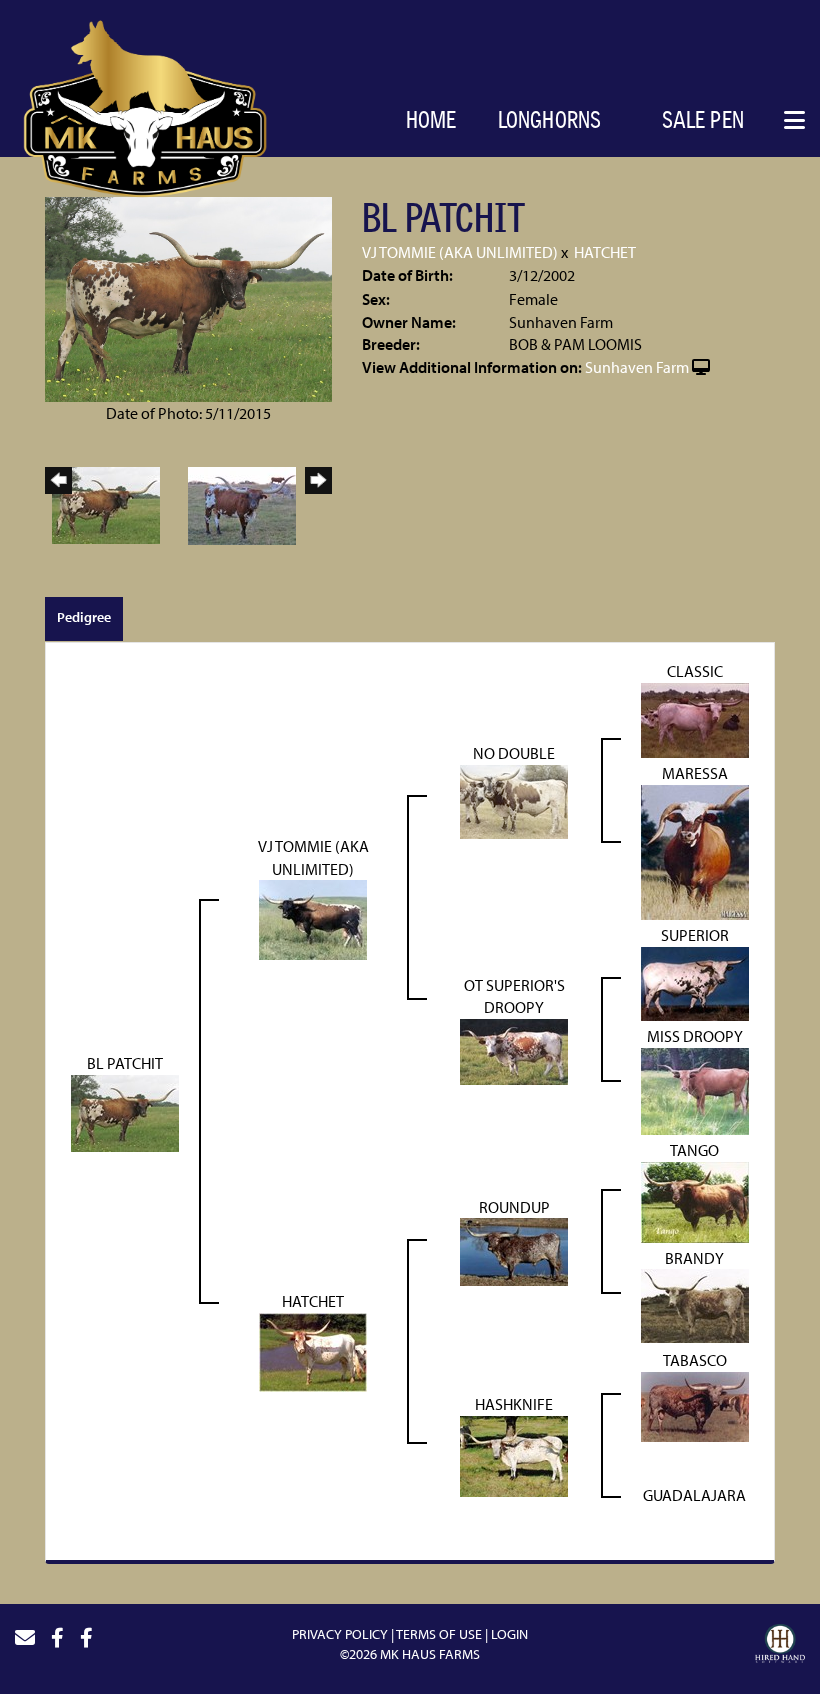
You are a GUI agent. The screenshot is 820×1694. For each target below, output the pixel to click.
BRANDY (694, 1258)
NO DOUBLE (514, 753)
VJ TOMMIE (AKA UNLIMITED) (460, 252)
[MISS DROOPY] (695, 1089)
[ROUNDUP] (514, 1250)
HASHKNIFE (514, 1404)
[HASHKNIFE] (514, 1455)
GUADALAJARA (694, 1495)
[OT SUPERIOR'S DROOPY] (514, 1050)
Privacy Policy (340, 1634)
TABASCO (695, 1360)
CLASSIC (695, 671)
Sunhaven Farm (637, 367)
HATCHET (605, 252)
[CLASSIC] (695, 719)
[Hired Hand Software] (780, 1646)
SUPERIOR (695, 935)
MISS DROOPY (695, 1036)
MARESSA (695, 773)
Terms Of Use (439, 1634)
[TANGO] (695, 1200)
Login (509, 1634)
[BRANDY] (695, 1304)
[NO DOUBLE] (514, 799)
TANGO (694, 1150)
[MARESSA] (695, 850)
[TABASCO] (695, 1405)
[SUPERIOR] (695, 982)
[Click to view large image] (188, 297)
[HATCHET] (313, 1350)
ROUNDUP (514, 1207)
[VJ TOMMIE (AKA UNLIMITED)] (313, 918)
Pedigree (84, 617)
